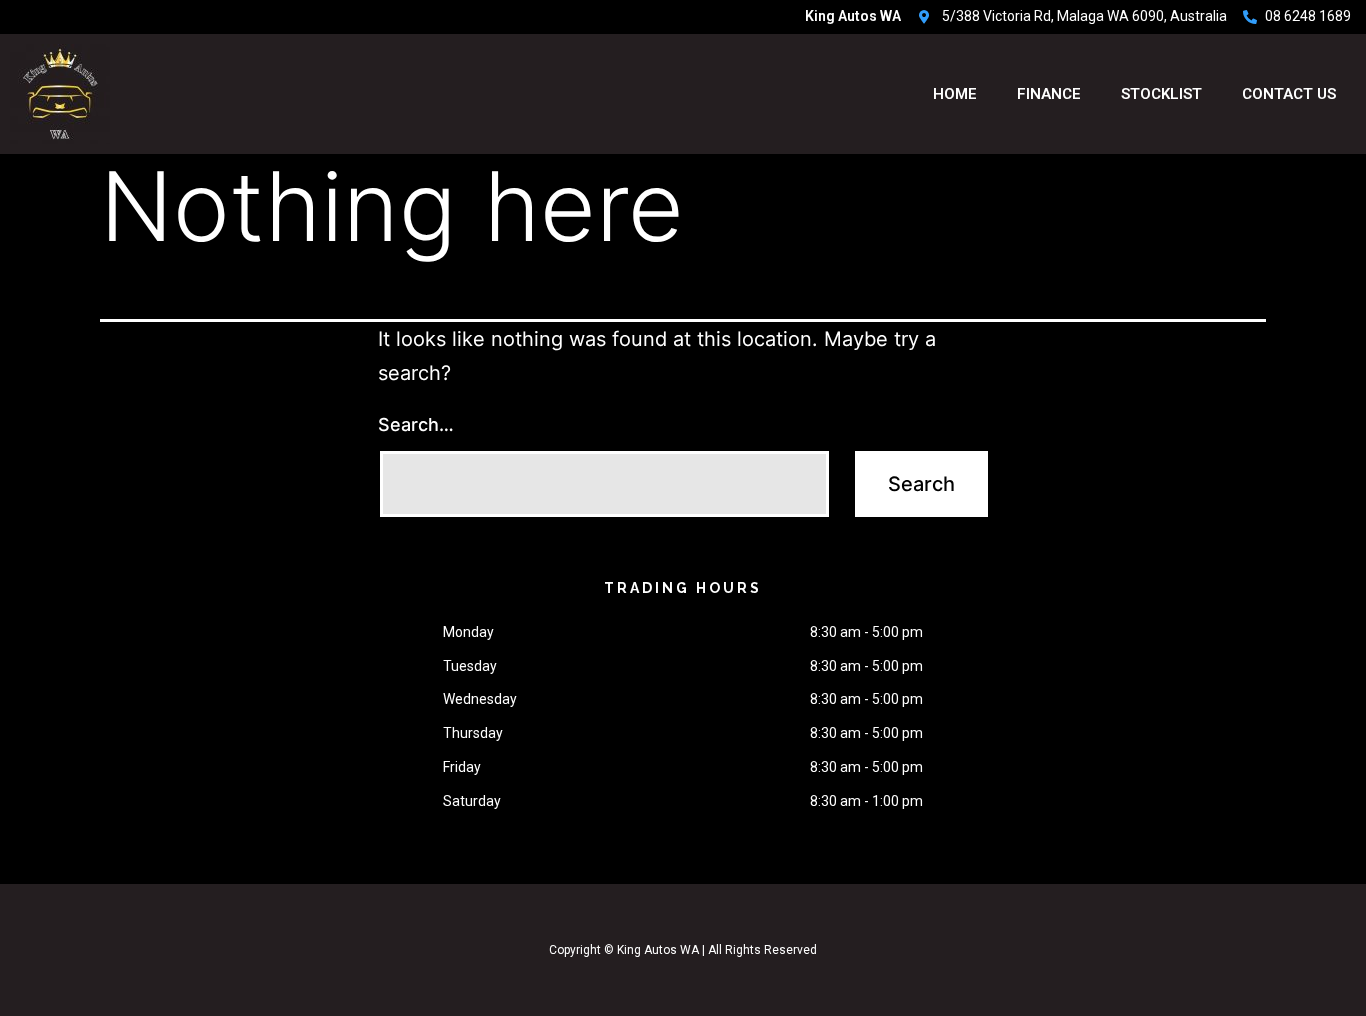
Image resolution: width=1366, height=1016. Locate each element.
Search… (416, 424)
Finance (1049, 94)
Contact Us (1289, 94)
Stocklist (1161, 94)
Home (955, 94)
